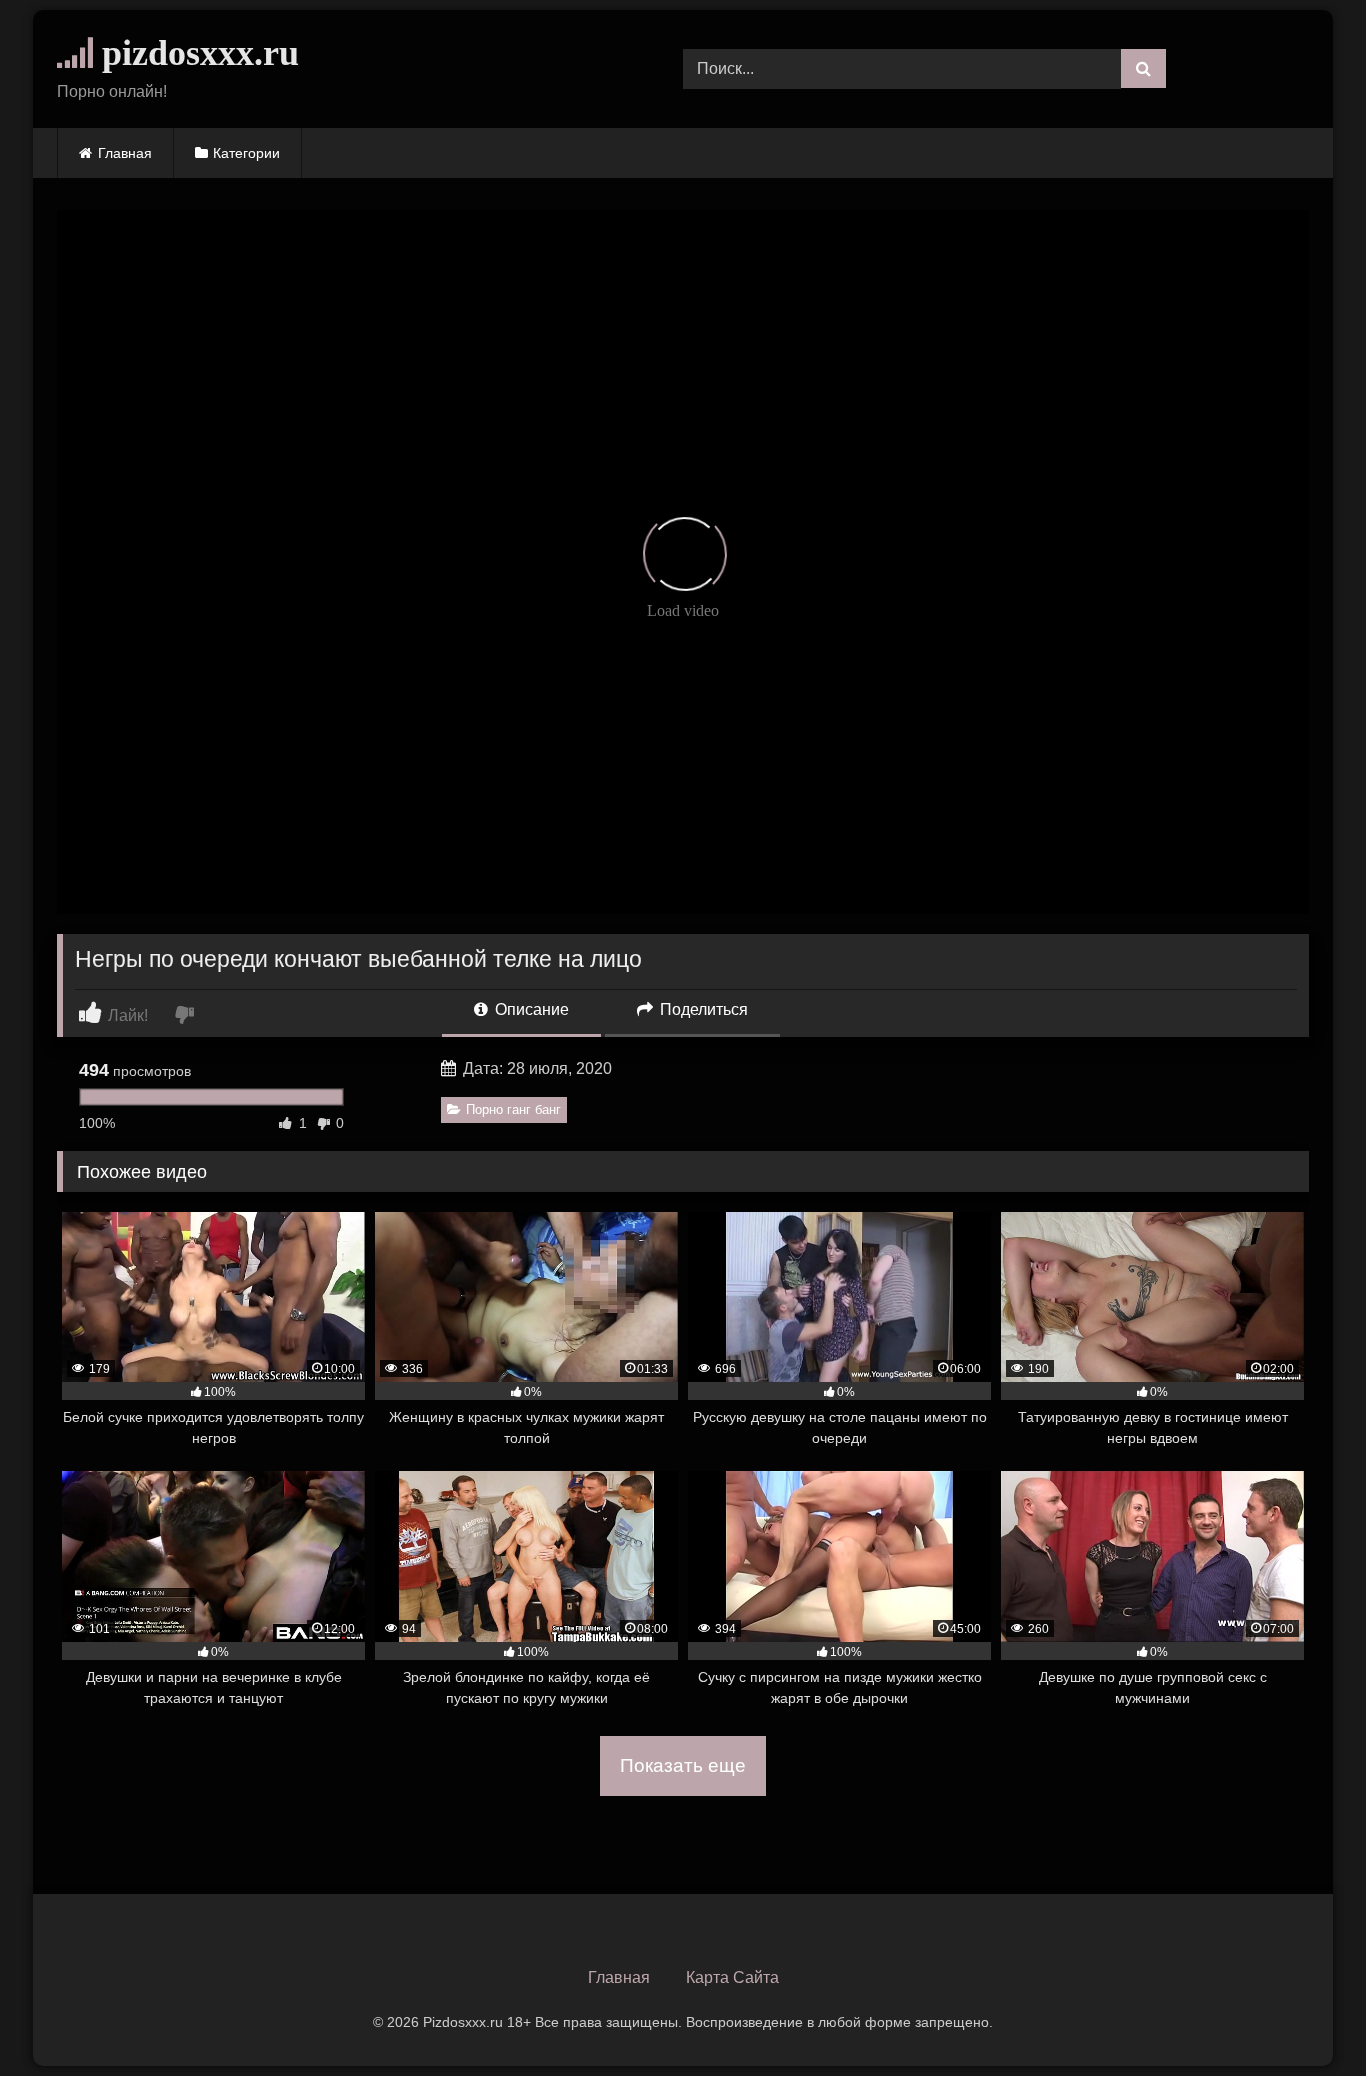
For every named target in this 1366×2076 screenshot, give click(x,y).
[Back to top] (1304, 2016)
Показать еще (683, 1765)
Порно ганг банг (513, 1109)
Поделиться (702, 1009)
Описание (530, 1009)
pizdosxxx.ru (196, 53)
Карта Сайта (732, 1977)
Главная (125, 153)
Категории (246, 153)
